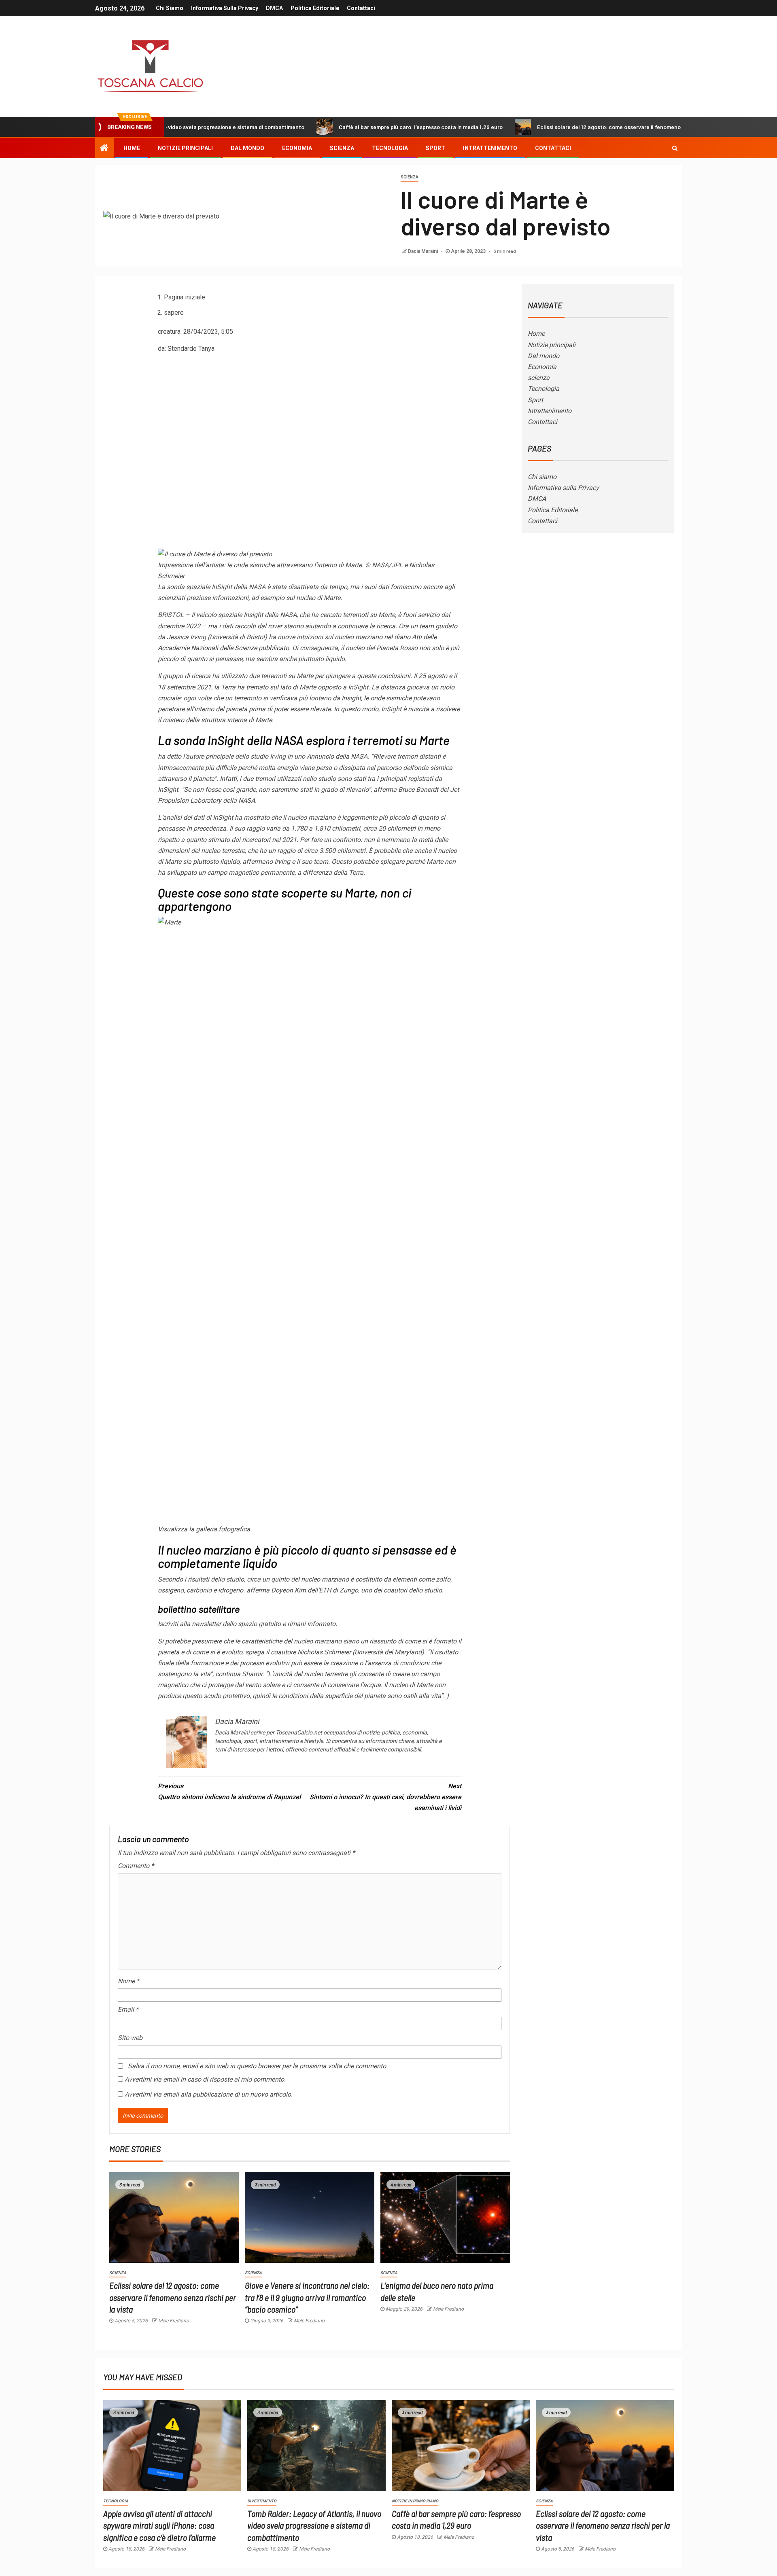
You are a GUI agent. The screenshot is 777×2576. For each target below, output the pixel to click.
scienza (342, 148)
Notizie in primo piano (415, 2501)
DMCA (274, 8)
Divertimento (262, 2501)
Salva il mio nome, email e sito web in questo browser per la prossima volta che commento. (258, 2066)
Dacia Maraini (424, 251)
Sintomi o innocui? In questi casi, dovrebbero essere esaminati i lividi (385, 1797)
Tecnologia (390, 148)
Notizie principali (185, 148)
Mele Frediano (174, 2321)
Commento (136, 1866)
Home (132, 148)
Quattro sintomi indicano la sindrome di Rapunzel (229, 1792)
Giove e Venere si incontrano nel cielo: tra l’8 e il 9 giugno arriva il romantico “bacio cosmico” (307, 2297)
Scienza (410, 177)
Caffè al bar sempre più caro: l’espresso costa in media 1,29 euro (341, 127)
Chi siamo (170, 8)
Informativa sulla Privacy (225, 8)
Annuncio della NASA (337, 756)
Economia (297, 148)
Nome (128, 1981)
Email (128, 2009)
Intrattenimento (490, 148)
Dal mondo (247, 148)
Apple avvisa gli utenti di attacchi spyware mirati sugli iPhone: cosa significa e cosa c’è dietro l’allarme (159, 2525)
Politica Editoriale (315, 8)
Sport (435, 148)
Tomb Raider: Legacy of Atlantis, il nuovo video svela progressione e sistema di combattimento (314, 2525)
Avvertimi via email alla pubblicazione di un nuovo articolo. (209, 2094)
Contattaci (361, 8)
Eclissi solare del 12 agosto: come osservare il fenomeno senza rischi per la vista (560, 127)
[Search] (675, 148)
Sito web (130, 2038)
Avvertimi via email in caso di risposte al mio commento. (205, 2079)
